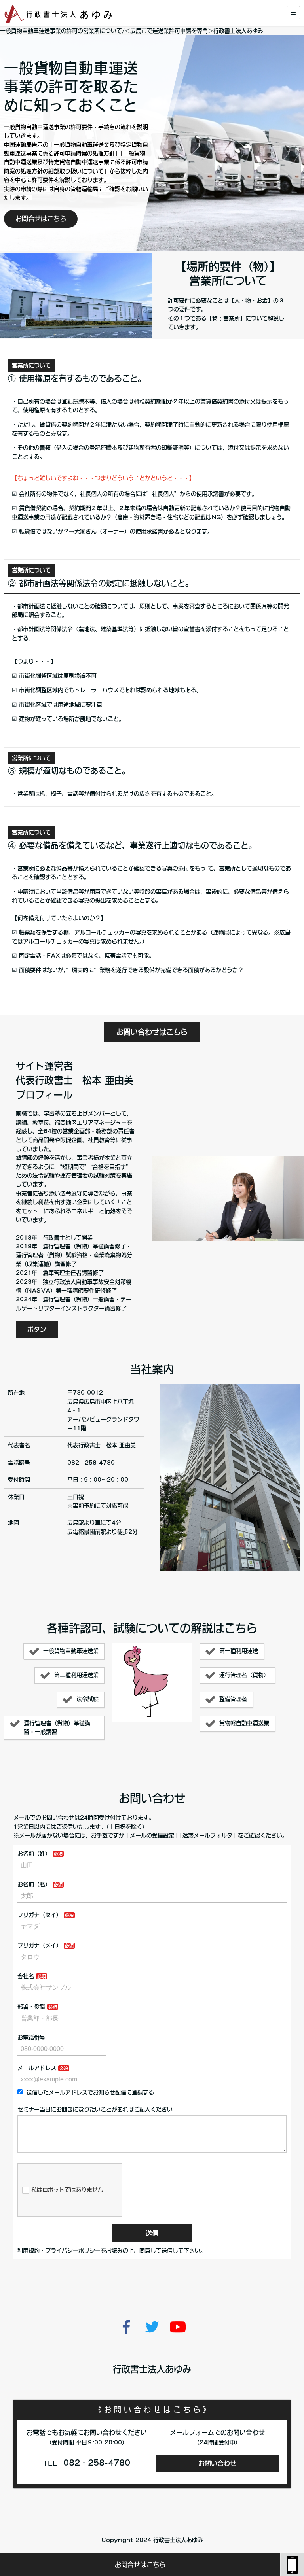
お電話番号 (31, 2037)
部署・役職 (31, 2007)
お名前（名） (34, 1884)
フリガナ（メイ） (40, 1945)
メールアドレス (37, 2068)
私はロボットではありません (67, 2190)
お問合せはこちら (140, 2565)
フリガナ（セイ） (40, 1915)
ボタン (37, 1329)
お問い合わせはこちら (152, 1032)
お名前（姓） (34, 1854)
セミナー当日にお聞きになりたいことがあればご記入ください (95, 2109)
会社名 (26, 1976)
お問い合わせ (217, 2463)
